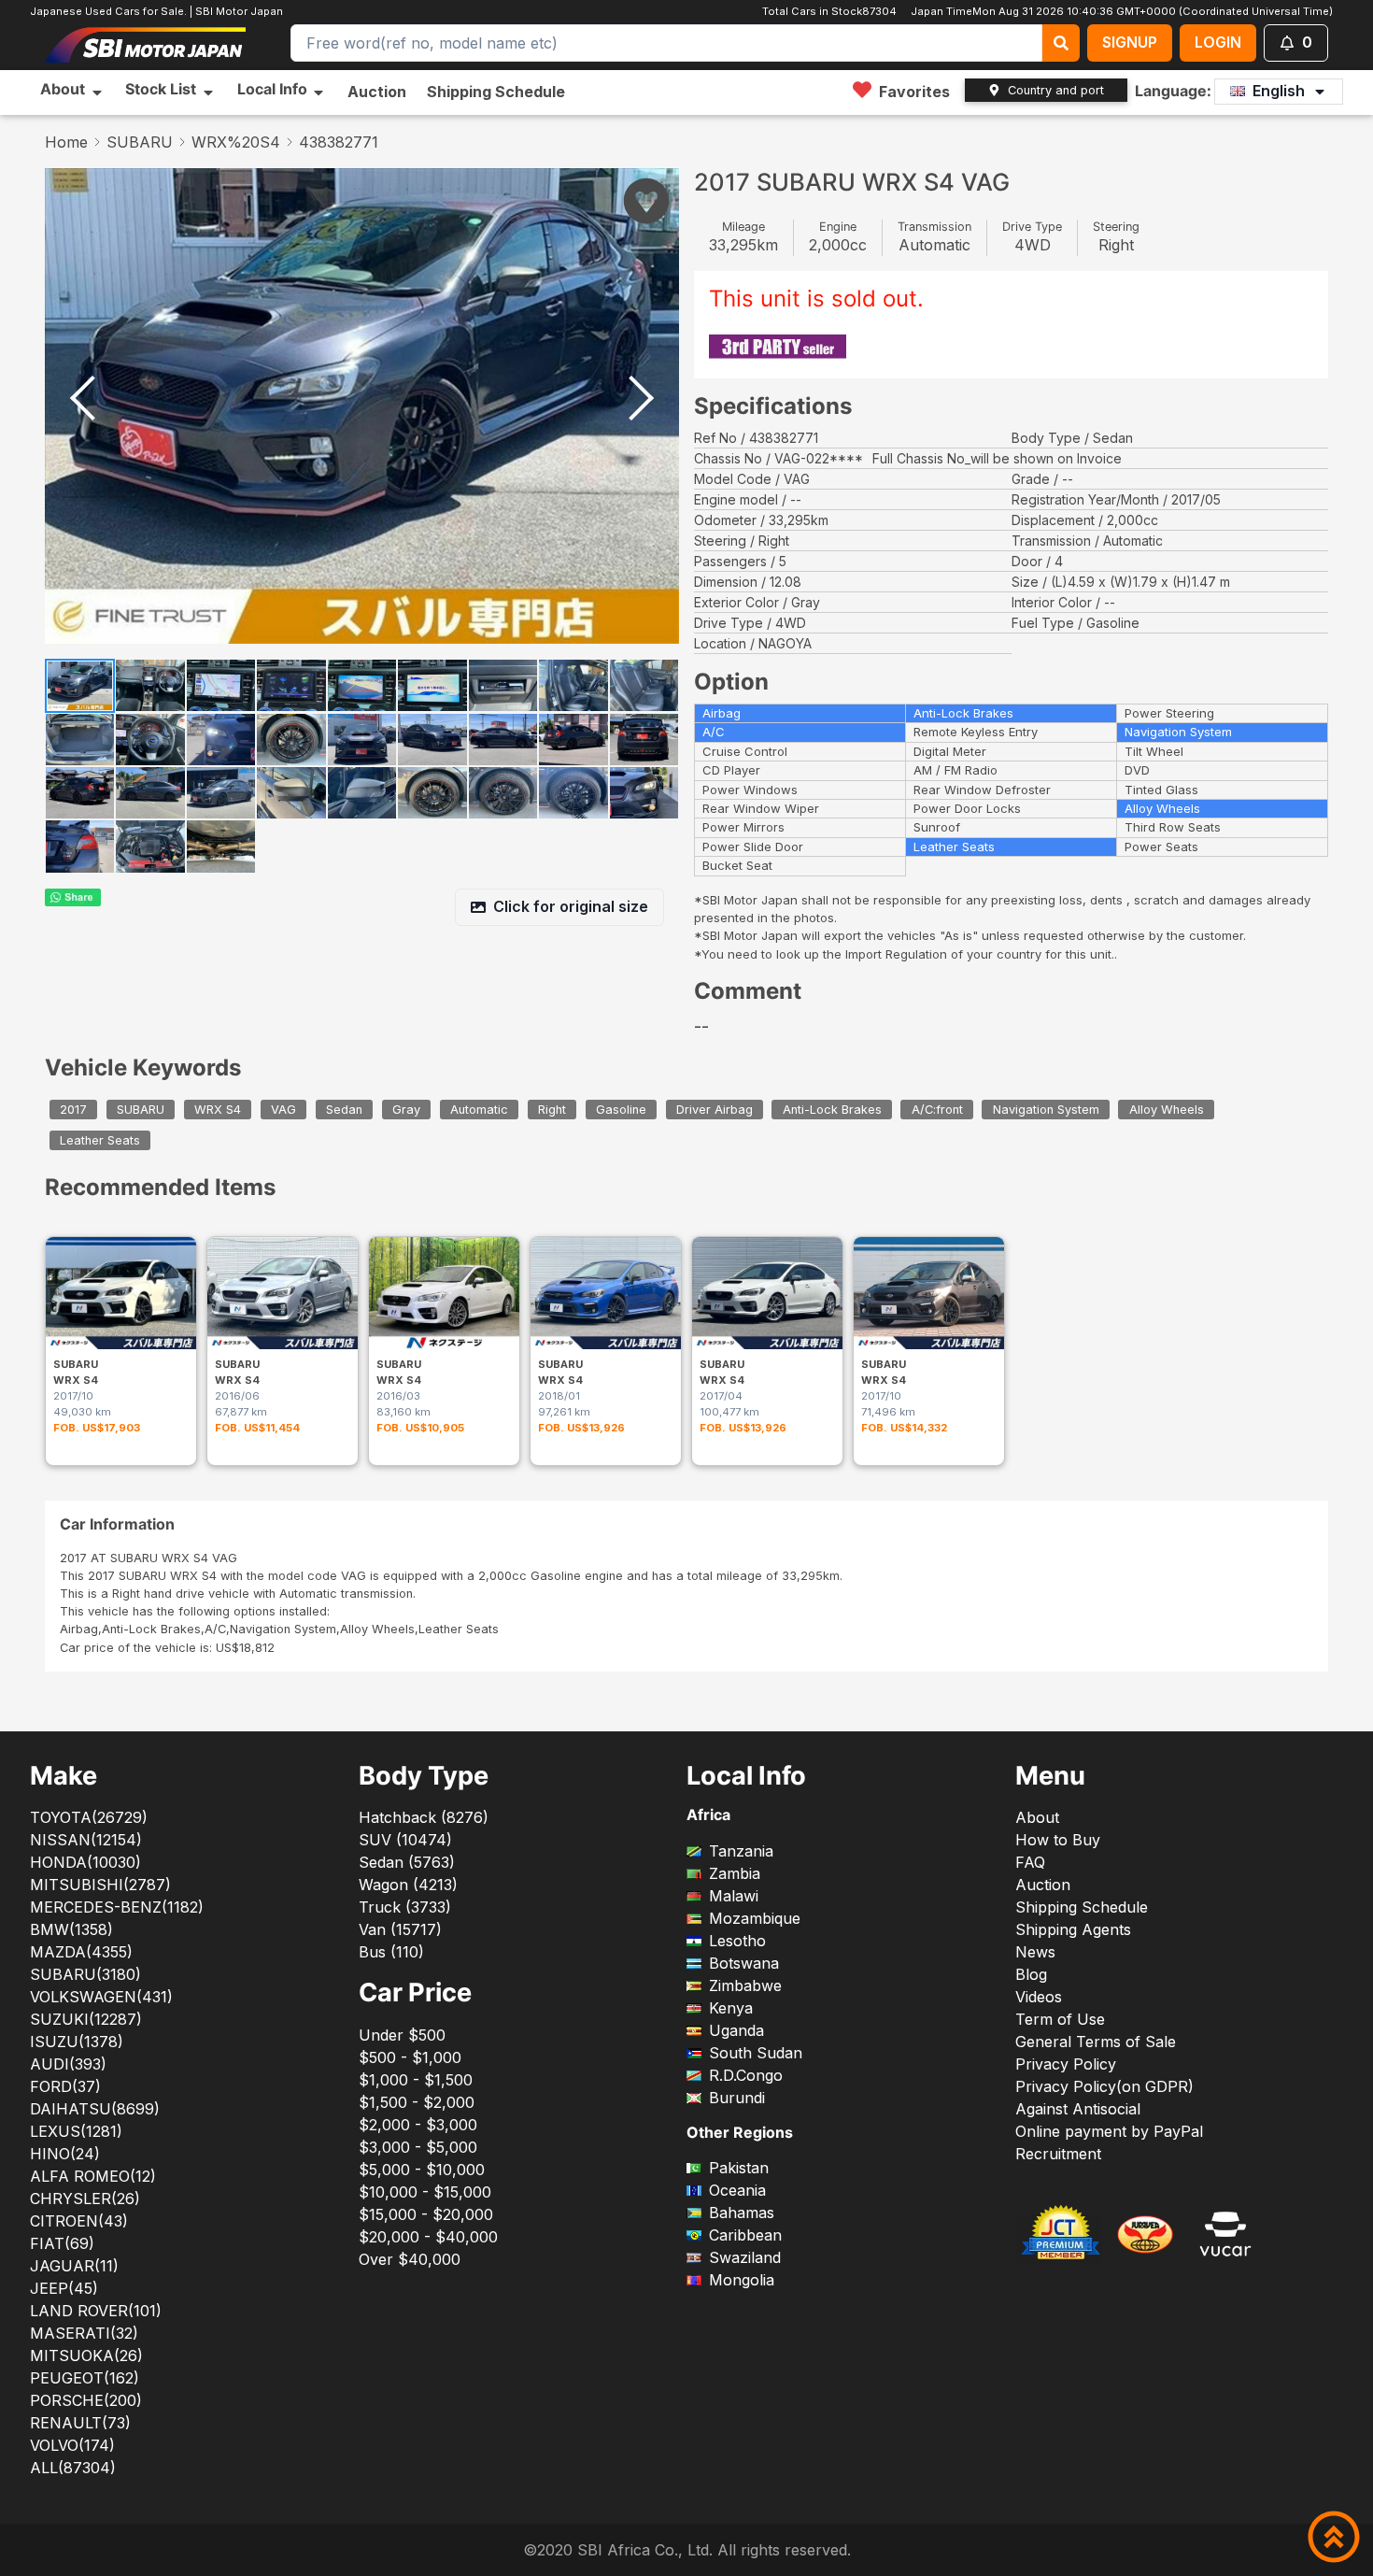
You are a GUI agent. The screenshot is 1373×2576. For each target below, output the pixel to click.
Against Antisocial (1078, 2109)
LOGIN (1218, 42)
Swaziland (745, 2257)
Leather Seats (100, 1140)
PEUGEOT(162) (85, 2378)
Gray (406, 1110)
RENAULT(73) (80, 2423)
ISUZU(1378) (77, 2042)
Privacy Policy (1066, 2064)
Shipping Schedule (496, 92)
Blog (1031, 1974)
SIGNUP (1130, 42)
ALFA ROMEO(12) (93, 2176)
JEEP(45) (64, 2288)
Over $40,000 (410, 2259)
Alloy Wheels (1167, 1110)
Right (552, 1110)
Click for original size (571, 906)
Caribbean (745, 2235)
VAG (283, 1110)
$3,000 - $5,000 (418, 2147)
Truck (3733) (405, 1907)
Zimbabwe (745, 1985)
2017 (73, 1110)
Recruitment (1058, 2154)
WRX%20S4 (236, 142)
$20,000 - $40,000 (428, 2237)
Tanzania (741, 1851)
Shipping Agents (1073, 1929)
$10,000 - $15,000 (425, 2192)
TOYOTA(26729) (89, 1817)
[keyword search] (1061, 43)
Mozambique (755, 1918)
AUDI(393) (68, 2064)
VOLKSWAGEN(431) (101, 1997)
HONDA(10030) (85, 1862)
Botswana (744, 1963)
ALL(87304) (73, 2468)
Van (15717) (400, 1929)
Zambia (735, 1873)
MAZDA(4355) (81, 1952)
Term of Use (1060, 2019)
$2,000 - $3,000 (418, 2125)
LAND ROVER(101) (96, 2311)
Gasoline (621, 1110)
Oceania (737, 2190)
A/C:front (937, 1110)
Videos (1039, 1997)
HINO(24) (65, 2154)
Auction (377, 92)
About (1037, 1817)
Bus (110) (391, 1952)
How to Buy (1058, 1840)
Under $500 (402, 2035)
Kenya (731, 2008)
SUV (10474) (405, 1840)
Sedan (344, 1110)
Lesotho (737, 1941)
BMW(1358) (71, 1929)
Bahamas (742, 2213)
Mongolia (742, 2280)
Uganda (736, 2030)
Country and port (1056, 90)
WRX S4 (218, 1110)
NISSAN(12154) (86, 1840)
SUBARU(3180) (85, 1974)
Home (66, 142)
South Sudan (756, 2053)
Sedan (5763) (407, 1862)
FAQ (1030, 1862)
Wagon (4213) (408, 1885)
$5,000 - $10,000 (422, 2170)
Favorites (914, 92)
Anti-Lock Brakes (832, 1110)
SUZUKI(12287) (86, 2019)
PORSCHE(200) (86, 2400)
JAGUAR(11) (74, 2266)
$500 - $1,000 (410, 2057)
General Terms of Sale (1096, 2042)
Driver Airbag (715, 1110)
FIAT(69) (62, 2243)
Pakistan (739, 2168)
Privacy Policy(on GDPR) (1104, 2086)
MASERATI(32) (84, 2333)
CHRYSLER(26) (85, 2199)
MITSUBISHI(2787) (100, 1885)
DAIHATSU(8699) (95, 2109)
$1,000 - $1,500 (416, 2080)
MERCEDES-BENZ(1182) (117, 1907)
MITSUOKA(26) (86, 2355)
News (1035, 1952)
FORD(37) (65, 2086)
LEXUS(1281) (76, 2131)
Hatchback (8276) (424, 1817)
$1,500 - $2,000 (417, 2102)
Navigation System (1046, 1110)
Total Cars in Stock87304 (831, 11)
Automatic (479, 1110)
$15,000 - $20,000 (426, 2214)
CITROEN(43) (79, 2221)
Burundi (737, 2098)
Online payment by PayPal (1109, 2131)
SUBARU (140, 142)
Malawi (734, 1896)
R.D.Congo (746, 2075)
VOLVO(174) (72, 2445)
